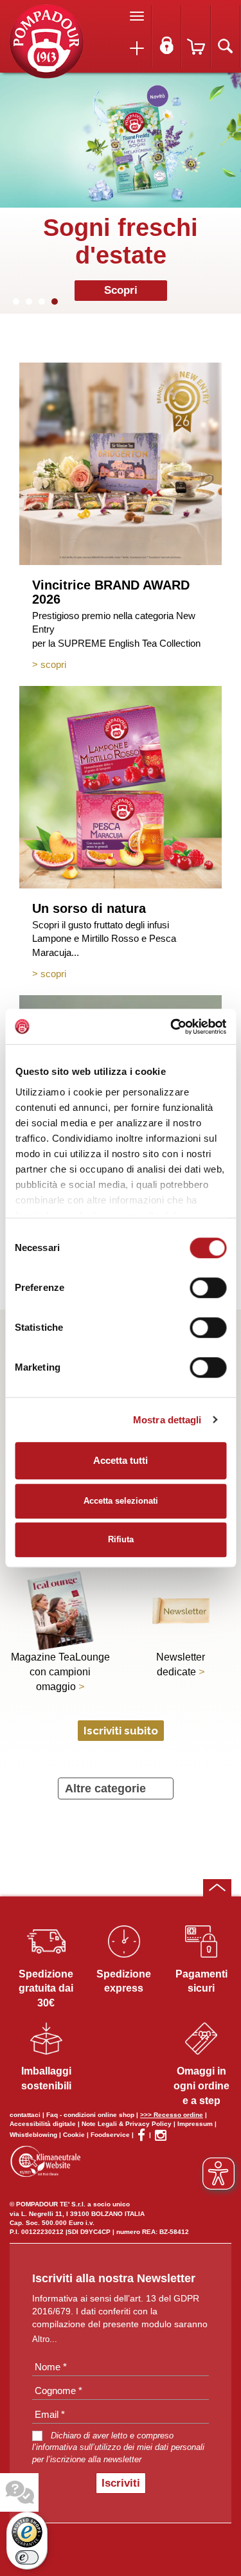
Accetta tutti (121, 1460)
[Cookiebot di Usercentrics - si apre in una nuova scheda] (172, 1027)
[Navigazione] (137, 16)
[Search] (226, 37)
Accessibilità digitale (43, 2124)
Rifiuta (121, 1539)
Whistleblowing (33, 2135)
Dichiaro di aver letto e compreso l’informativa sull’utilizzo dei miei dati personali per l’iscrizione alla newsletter (118, 2447)
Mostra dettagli (167, 1420)
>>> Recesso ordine (172, 2115)
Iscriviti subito (121, 1731)
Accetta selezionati (121, 1501)
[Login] (166, 37)
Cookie (74, 2135)
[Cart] (196, 37)
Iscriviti (121, 2483)
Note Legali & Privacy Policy (127, 2124)
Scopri (121, 290)
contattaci (25, 2115)
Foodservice (110, 2135)
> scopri (49, 664)
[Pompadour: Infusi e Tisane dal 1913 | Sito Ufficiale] (47, 41)
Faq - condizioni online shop (90, 2115)
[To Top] (217, 1888)
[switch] (208, 1288)
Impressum (195, 2124)
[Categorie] (137, 48)
